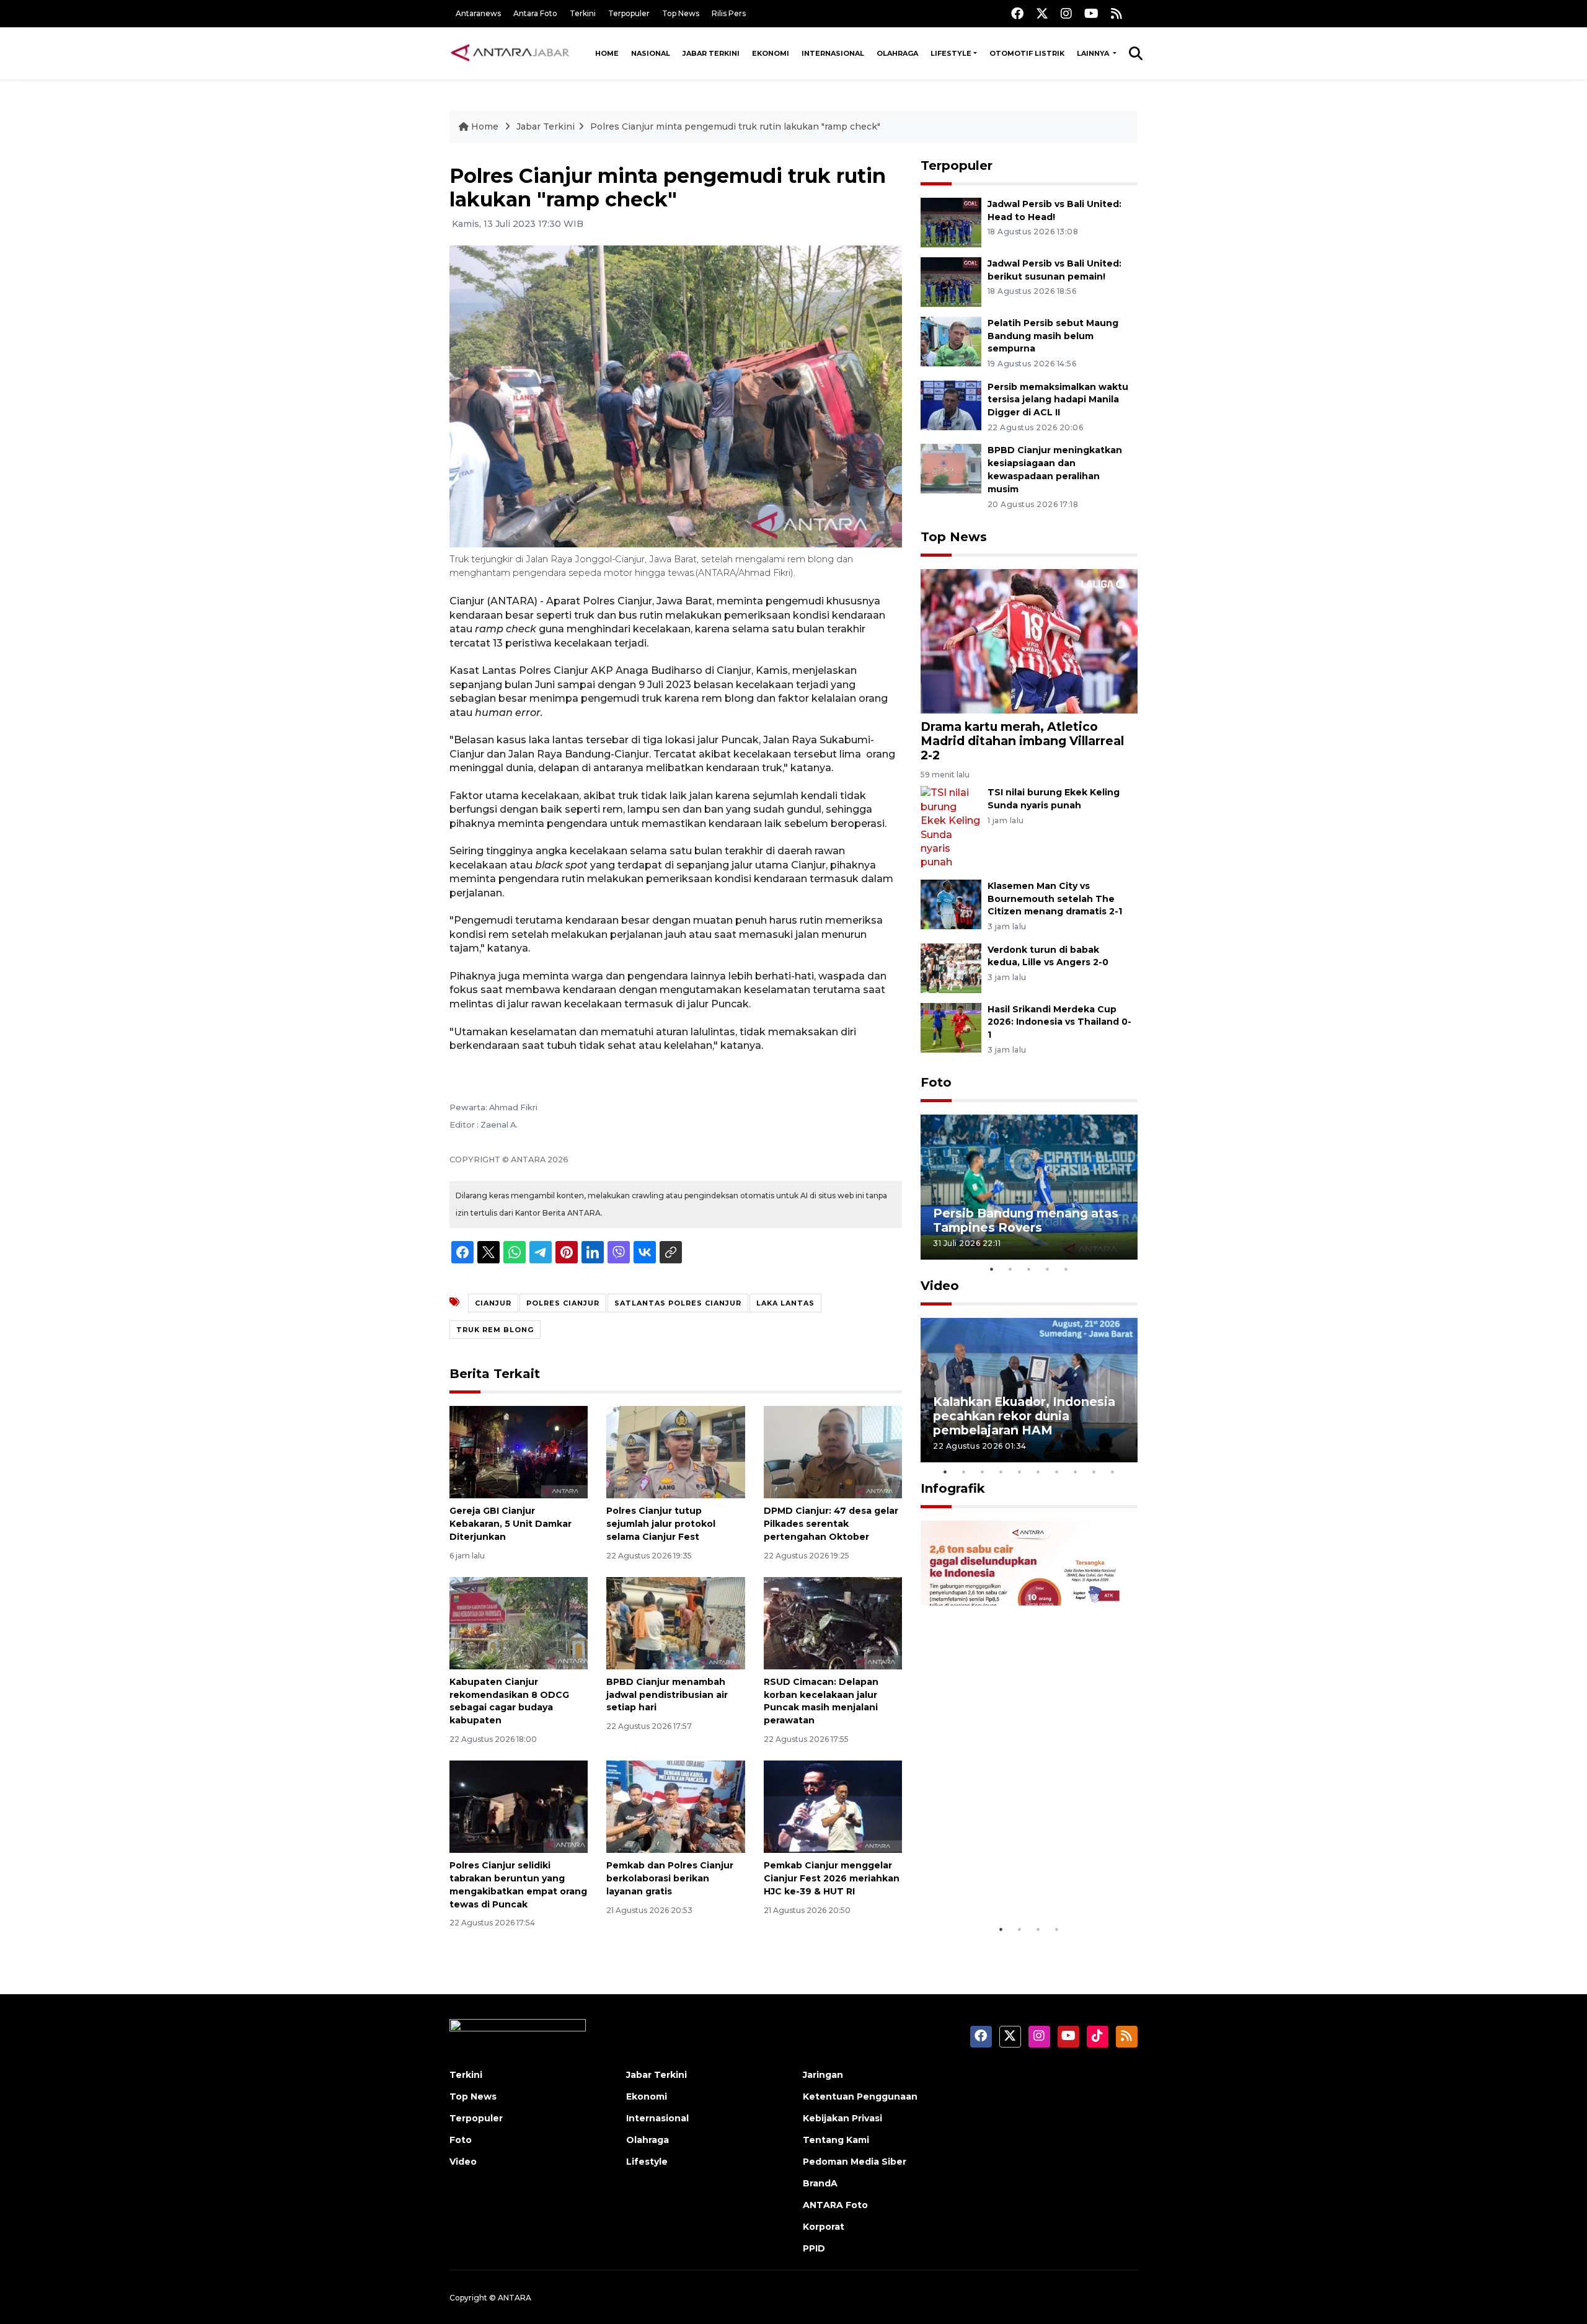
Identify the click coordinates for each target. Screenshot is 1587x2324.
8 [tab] (1076, 1472)
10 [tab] (1113, 1472)
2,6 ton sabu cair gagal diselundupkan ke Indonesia (1021, 1879)
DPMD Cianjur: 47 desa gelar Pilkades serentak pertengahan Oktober (831, 1524)
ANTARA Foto (835, 2205)
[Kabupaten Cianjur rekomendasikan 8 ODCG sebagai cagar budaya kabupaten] (519, 1623)
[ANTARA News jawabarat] (511, 53)
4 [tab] (1048, 1269)
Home (607, 53)
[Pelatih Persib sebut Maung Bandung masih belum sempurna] (951, 341)
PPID (814, 2248)
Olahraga (897, 53)
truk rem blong (495, 1330)
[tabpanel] (1029, 1187)
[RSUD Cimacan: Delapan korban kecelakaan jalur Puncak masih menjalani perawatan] (833, 1623)
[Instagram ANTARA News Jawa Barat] (1066, 13)
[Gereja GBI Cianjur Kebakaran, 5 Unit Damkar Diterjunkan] (519, 1451)
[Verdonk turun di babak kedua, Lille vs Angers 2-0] (951, 967)
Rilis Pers (729, 13)
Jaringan (823, 2075)
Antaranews (478, 13)
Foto (936, 1082)
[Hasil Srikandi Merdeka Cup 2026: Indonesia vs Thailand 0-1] (951, 1027)
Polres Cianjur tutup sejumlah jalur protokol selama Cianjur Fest (661, 1524)
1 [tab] (992, 1269)
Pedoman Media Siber (855, 2162)
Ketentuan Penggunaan (860, 2096)
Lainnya (1094, 53)
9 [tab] (1094, 1472)
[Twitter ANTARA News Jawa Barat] (1042, 13)
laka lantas (785, 1303)
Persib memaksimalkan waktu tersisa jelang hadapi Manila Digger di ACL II (1058, 400)
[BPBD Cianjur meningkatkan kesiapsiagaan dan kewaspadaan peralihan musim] (951, 468)
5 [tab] (1066, 1269)
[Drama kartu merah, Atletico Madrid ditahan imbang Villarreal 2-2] (1029, 641)
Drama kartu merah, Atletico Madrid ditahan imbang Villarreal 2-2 (1022, 741)
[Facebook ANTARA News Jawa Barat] (1017, 13)
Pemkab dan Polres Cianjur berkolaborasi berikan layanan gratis (670, 1878)
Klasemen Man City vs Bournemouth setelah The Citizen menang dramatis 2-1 (1055, 899)
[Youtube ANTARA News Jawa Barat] (1091, 13)
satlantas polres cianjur (678, 1303)
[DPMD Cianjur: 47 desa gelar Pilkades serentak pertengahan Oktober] (833, 1451)
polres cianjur (563, 1303)
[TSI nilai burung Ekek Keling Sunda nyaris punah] (951, 827)
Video (940, 1286)
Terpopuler (629, 13)
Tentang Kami (836, 2140)
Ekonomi (771, 53)
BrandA (820, 2183)
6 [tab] (1038, 1472)
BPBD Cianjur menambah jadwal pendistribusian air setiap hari (667, 1695)
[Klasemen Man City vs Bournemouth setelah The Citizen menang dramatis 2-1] (951, 904)
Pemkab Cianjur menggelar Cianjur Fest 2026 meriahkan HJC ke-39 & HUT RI (832, 1878)
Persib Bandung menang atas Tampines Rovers (1026, 1220)
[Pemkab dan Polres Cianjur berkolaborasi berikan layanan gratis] (675, 1806)
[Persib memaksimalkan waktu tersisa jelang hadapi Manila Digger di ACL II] (951, 404)
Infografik (953, 1488)
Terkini (583, 13)
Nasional (651, 53)
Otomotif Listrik (1027, 53)
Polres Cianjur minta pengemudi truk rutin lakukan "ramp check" (735, 126)
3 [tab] (1029, 1269)
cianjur (493, 1303)
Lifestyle (951, 53)
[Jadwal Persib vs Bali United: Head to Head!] (951, 222)
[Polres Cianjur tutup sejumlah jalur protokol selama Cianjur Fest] (675, 1451)
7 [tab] (1057, 1472)
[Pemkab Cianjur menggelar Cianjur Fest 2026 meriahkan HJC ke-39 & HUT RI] (833, 1806)
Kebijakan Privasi (842, 2118)
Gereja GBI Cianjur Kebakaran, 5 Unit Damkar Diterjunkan (511, 1524)
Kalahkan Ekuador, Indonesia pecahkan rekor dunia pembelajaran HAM (1024, 1416)
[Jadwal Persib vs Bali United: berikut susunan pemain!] (951, 281)
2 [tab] (1010, 1269)
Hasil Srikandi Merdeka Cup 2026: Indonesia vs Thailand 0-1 (1059, 1022)
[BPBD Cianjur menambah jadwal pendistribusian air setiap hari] (675, 1623)
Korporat (824, 2227)
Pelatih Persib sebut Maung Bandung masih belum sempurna (1053, 336)
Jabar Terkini (711, 53)
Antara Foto (535, 13)
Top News (681, 13)
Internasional (833, 53)
